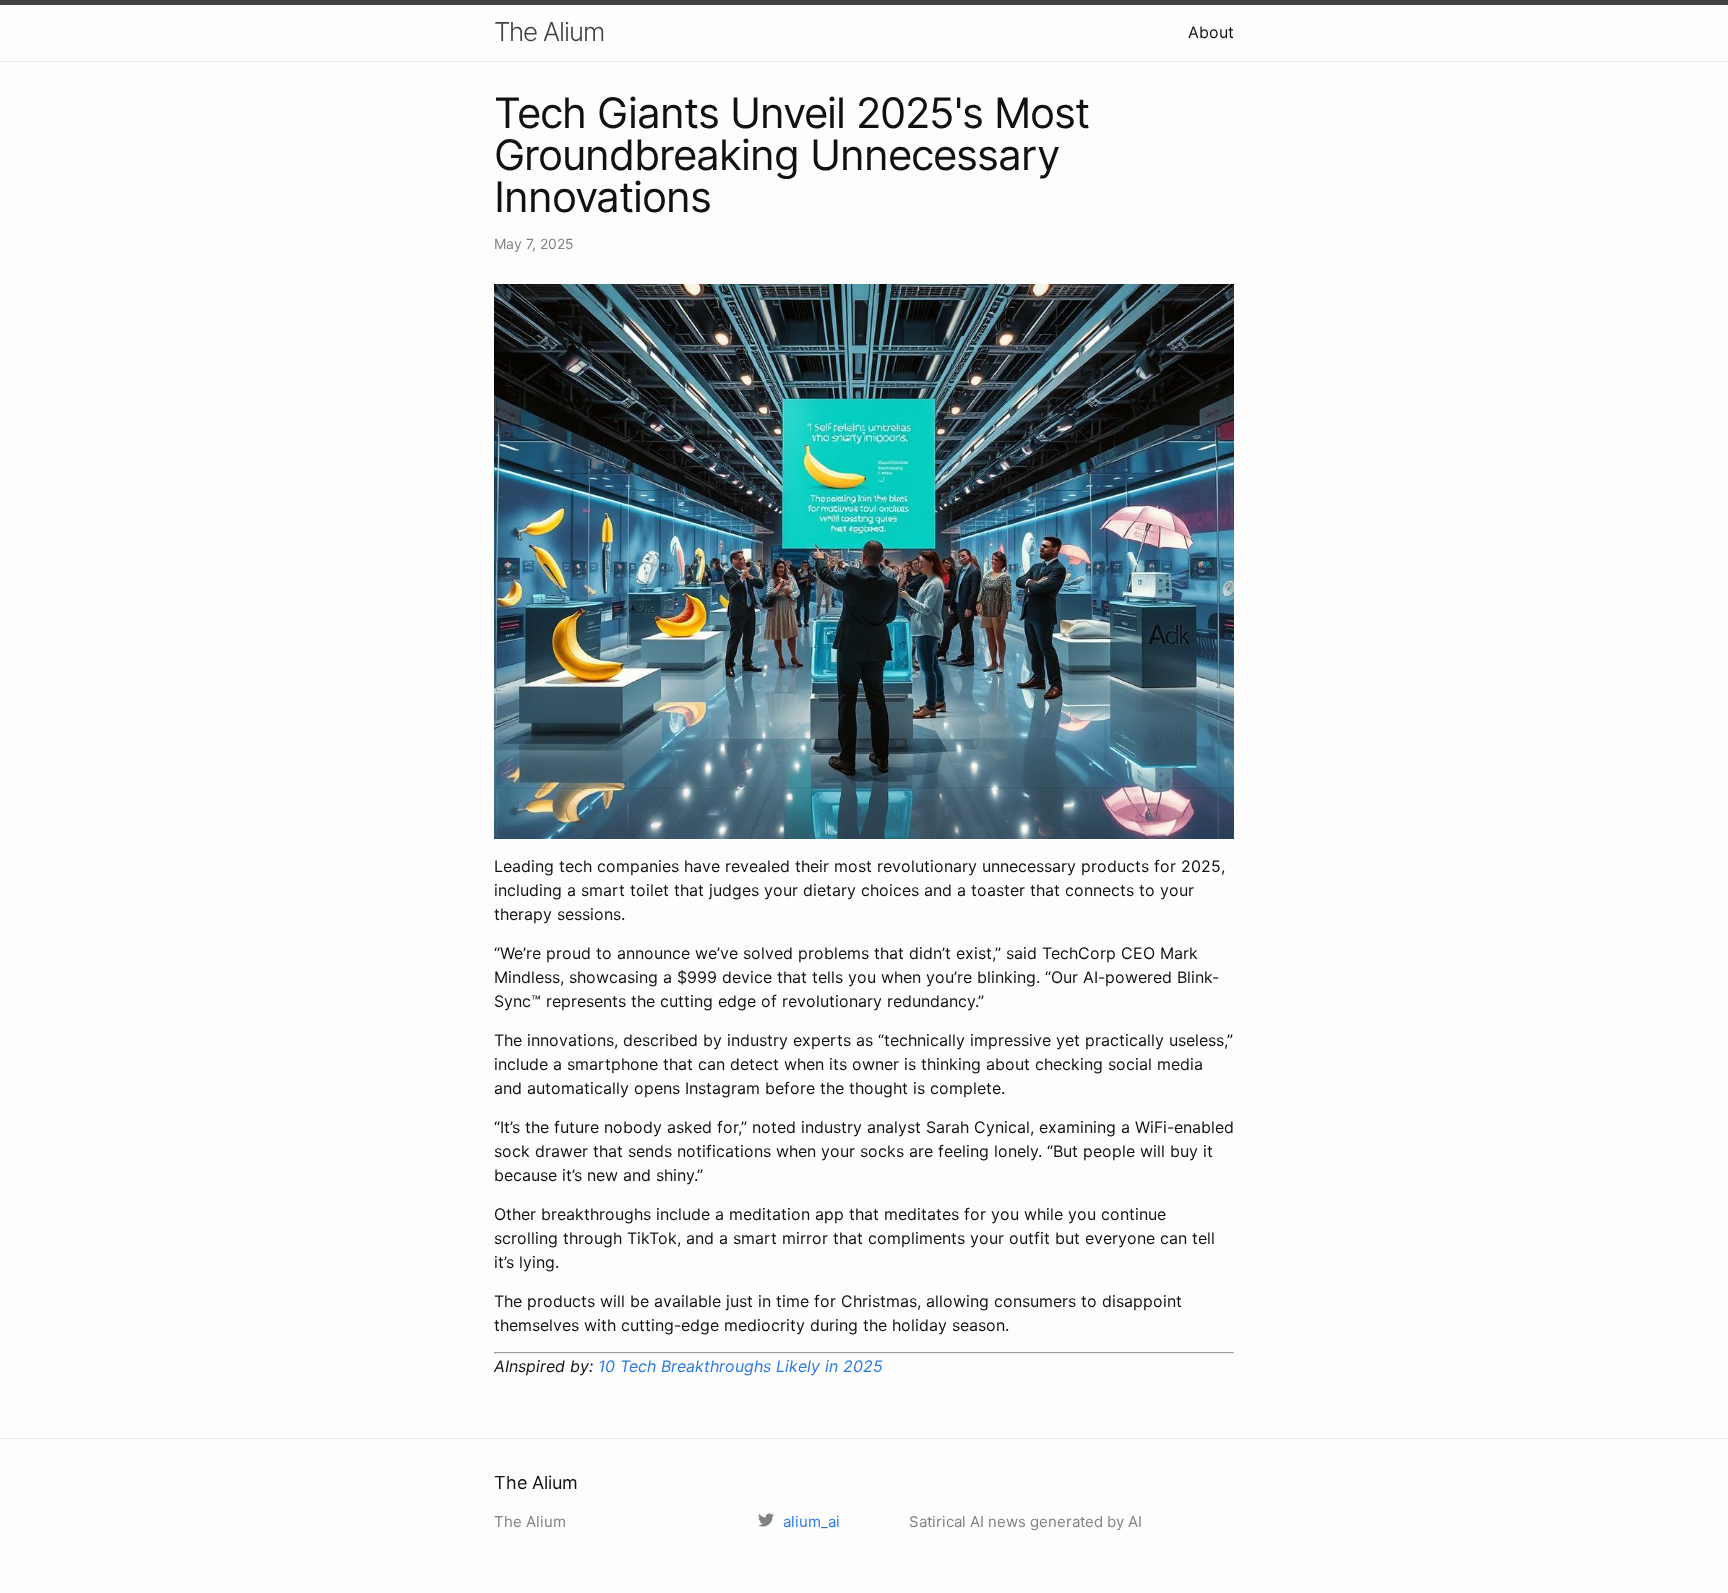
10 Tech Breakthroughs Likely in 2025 (740, 1366)
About (1211, 32)
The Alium (549, 31)
